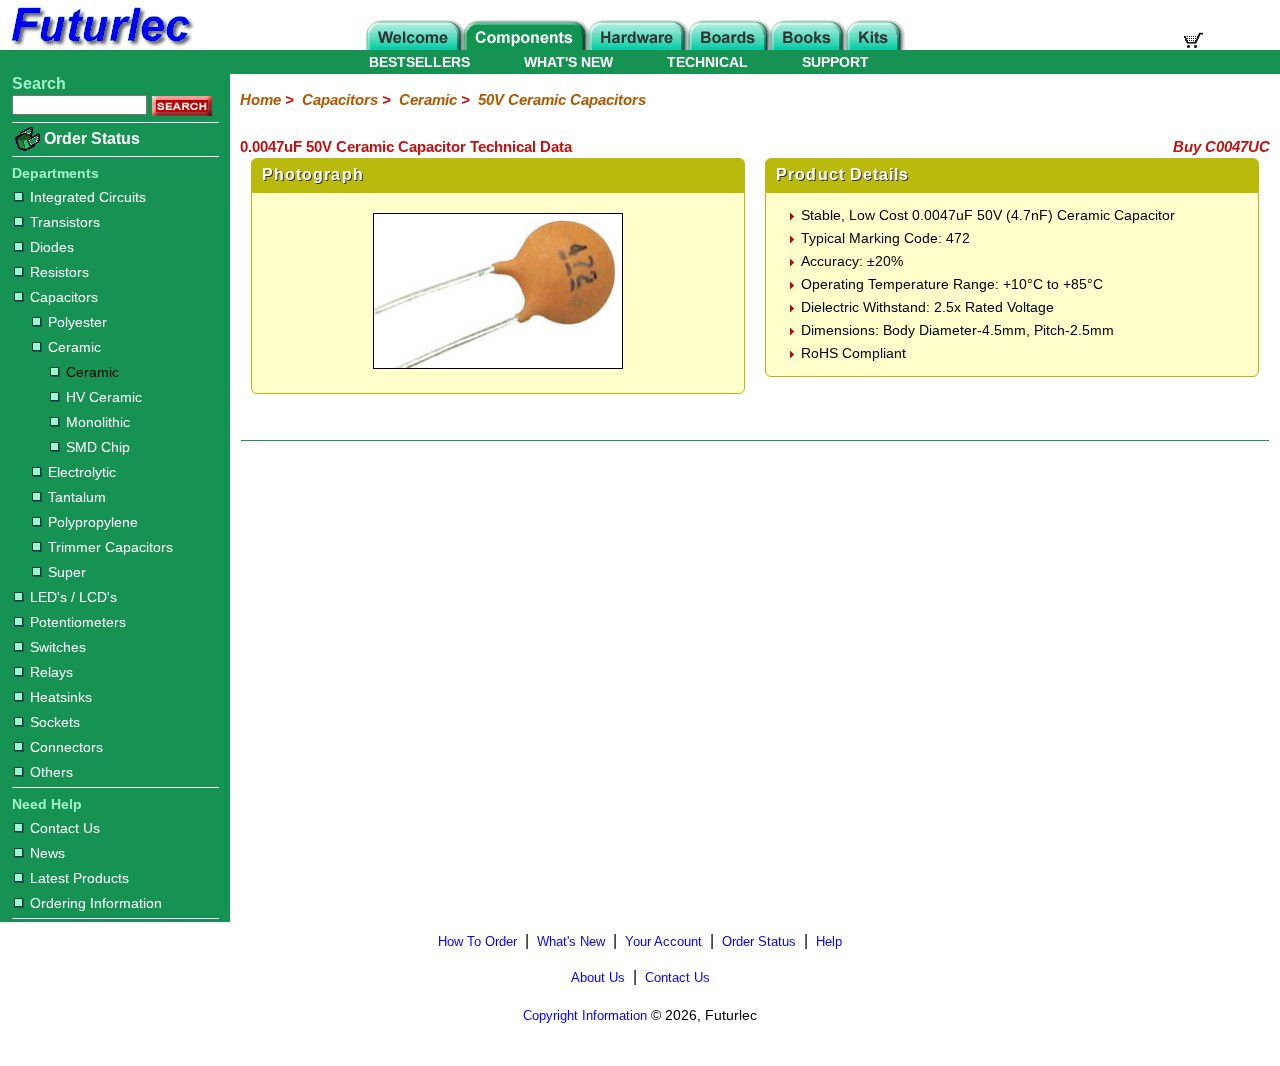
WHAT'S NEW (568, 62)
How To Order (477, 941)
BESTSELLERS (419, 62)
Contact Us (65, 828)
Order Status (92, 138)
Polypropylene (93, 522)
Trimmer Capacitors (110, 547)
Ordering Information (96, 903)
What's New (571, 941)
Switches (58, 647)
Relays (51, 672)
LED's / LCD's (73, 597)
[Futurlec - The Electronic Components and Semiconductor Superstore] (100, 44)
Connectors (66, 747)
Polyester (77, 322)
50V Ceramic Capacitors (562, 99)
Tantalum (77, 497)
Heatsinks (61, 697)
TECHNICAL (707, 62)
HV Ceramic (104, 397)
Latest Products (79, 878)
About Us (598, 977)
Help (829, 941)
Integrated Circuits (88, 197)
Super (67, 572)
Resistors (59, 272)
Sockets (55, 722)
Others (51, 772)
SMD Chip (98, 447)
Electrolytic (82, 472)
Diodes (52, 247)
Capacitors (64, 297)
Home (260, 99)
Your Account (663, 941)
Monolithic (98, 422)
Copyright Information (585, 1015)
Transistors (65, 222)
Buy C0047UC (1221, 146)
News (47, 853)
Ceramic (74, 347)
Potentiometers (78, 622)
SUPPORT (835, 62)
